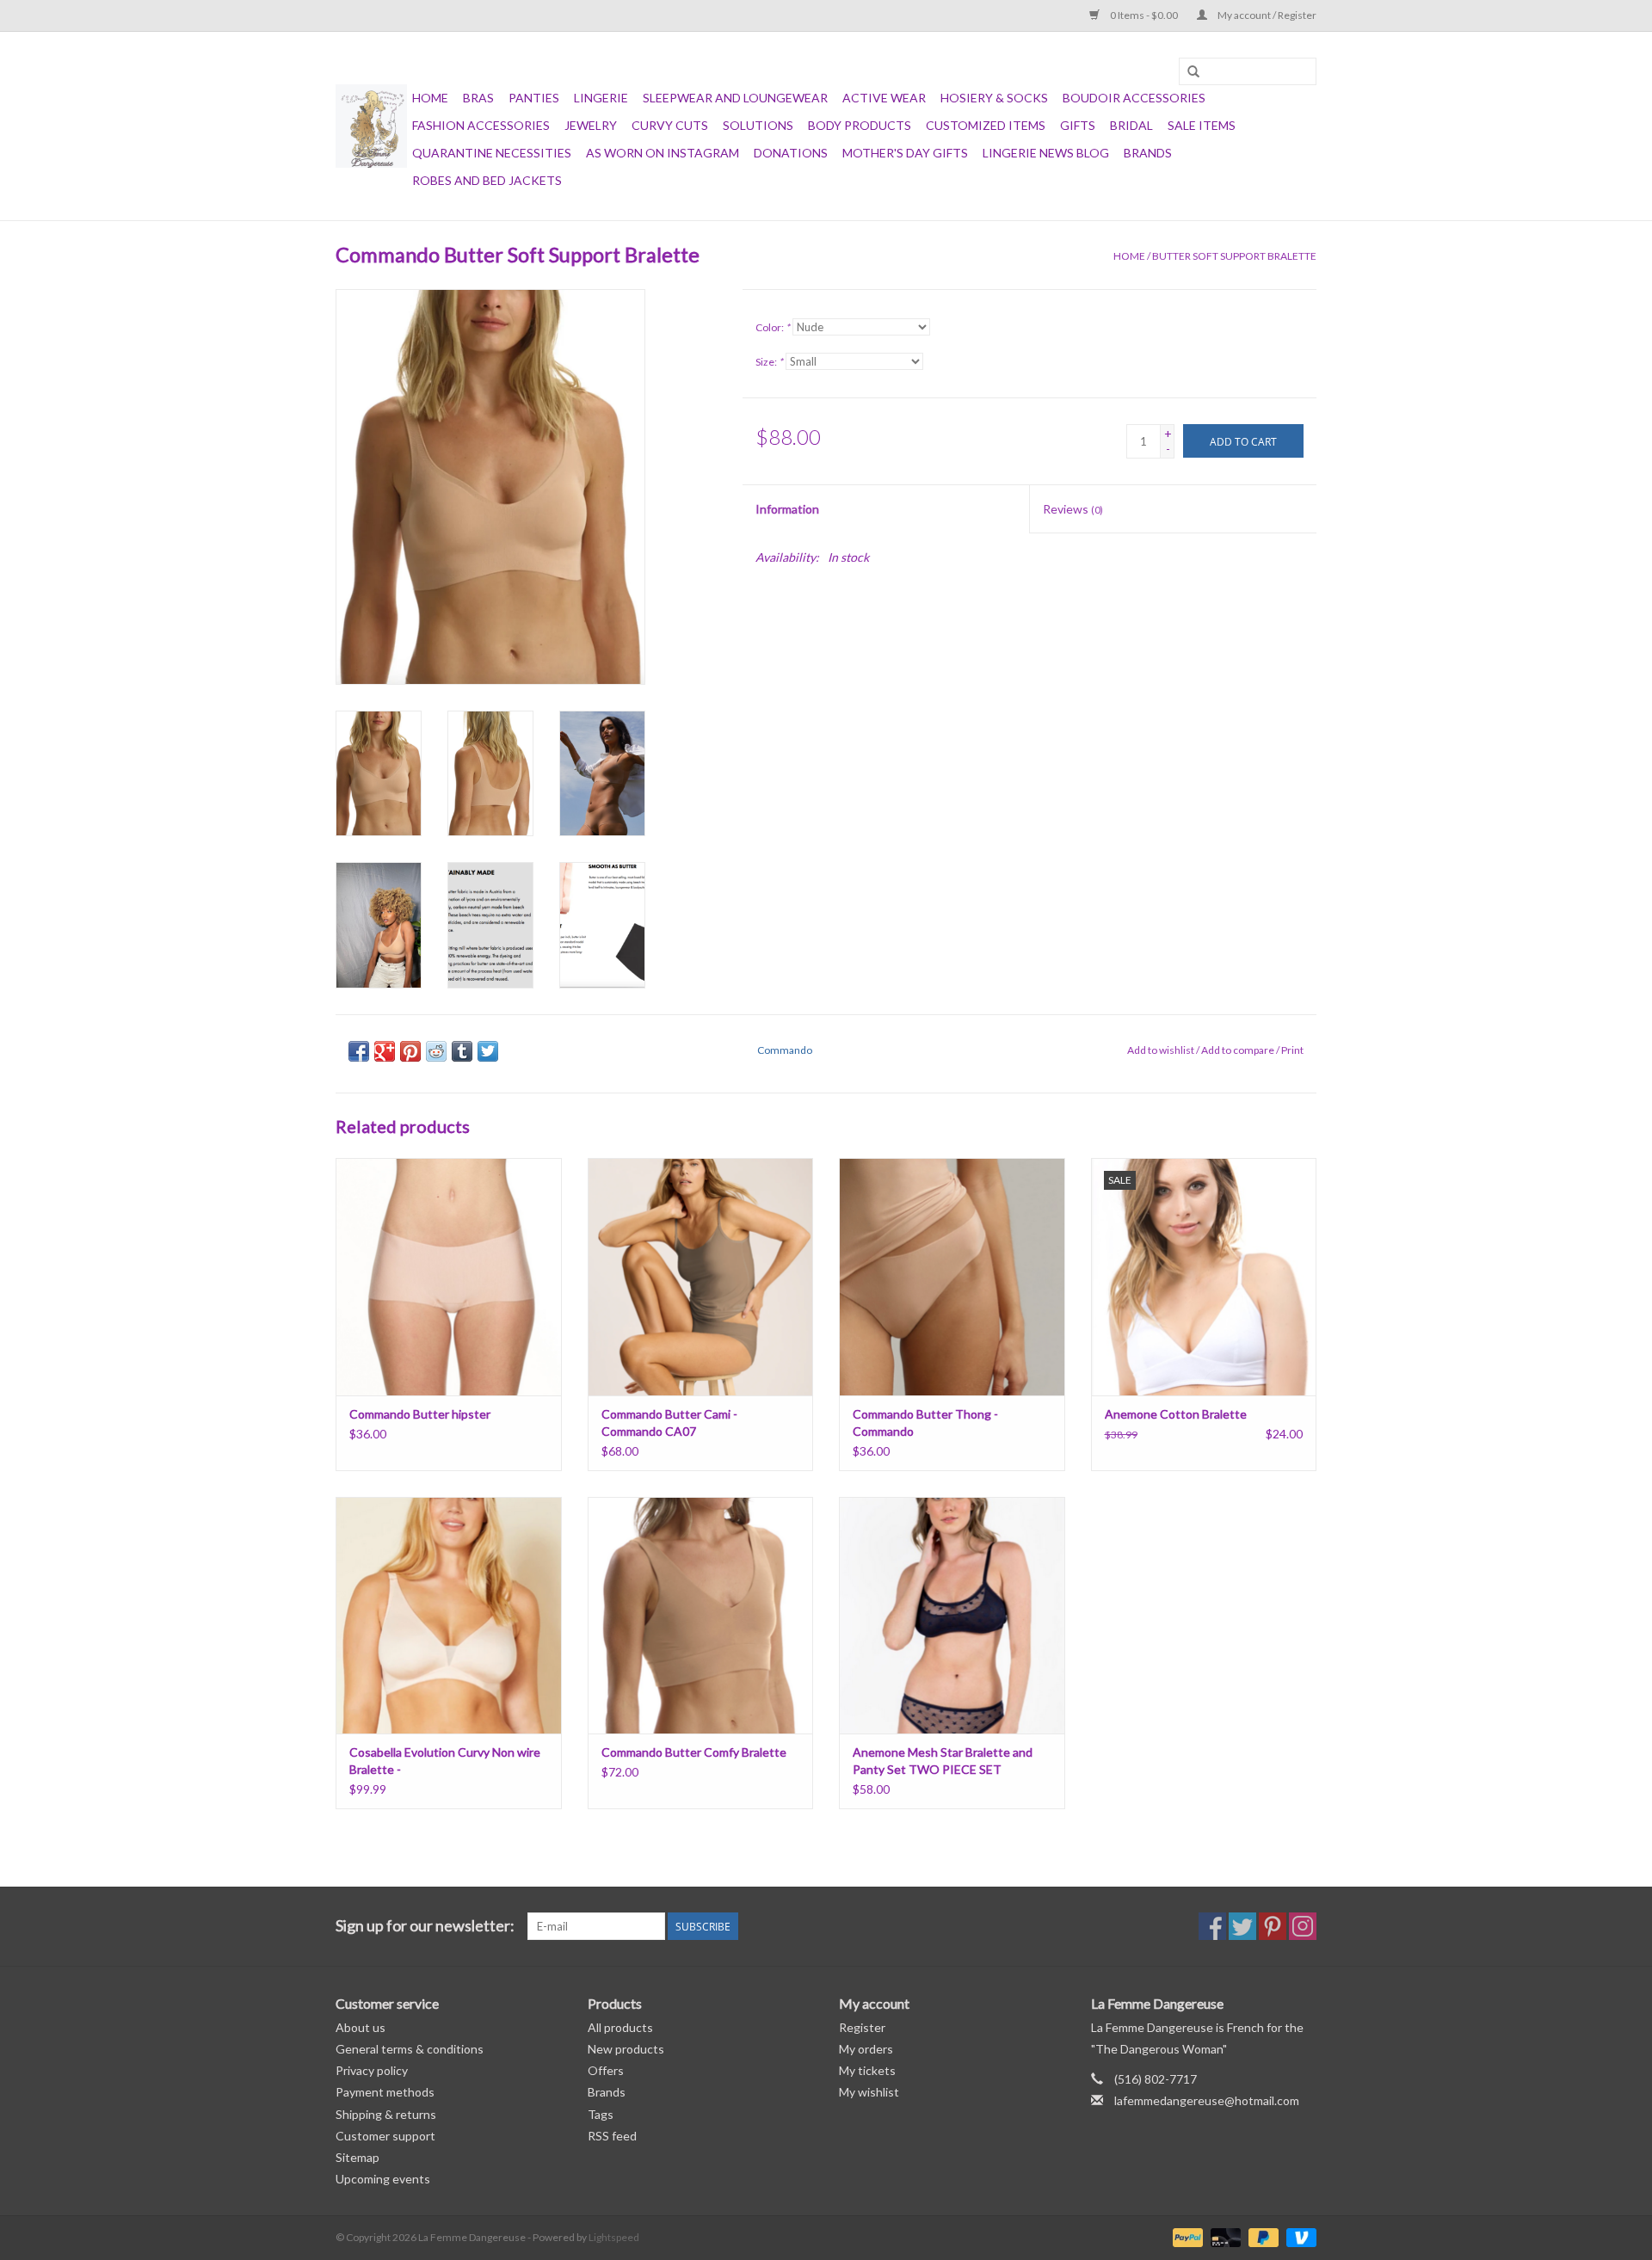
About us (361, 2027)
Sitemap (358, 2157)
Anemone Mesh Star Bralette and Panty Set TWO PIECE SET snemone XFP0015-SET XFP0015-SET (945, 1761)
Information (787, 509)
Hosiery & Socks (994, 98)
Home (430, 98)
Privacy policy (372, 2070)
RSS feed (612, 2136)
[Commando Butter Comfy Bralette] (701, 1615)
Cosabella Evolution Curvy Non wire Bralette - (445, 1761)
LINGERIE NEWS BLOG (1046, 153)
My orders (866, 2049)
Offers (606, 2070)
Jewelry (591, 125)
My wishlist (869, 2092)
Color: (773, 327)
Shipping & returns (386, 2114)
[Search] (1193, 72)
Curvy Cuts (670, 125)
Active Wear (884, 98)
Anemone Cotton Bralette (1176, 1414)
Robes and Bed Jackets (487, 180)
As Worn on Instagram (663, 153)
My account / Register (1266, 15)
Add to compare (1239, 1050)
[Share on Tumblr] (462, 1051)
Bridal (1131, 125)
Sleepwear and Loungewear (735, 98)
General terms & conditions (410, 2049)
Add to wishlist (1161, 1050)
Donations (791, 153)
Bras (478, 98)
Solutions (758, 125)
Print (1292, 1050)
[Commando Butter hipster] (449, 1276)
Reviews (1073, 509)
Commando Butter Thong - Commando (925, 1423)
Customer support (385, 2136)
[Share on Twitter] (488, 1051)
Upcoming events (383, 2179)
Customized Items (986, 125)
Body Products (860, 125)
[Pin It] (410, 1051)
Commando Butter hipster (420, 1414)
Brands (1148, 153)
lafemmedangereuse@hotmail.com (1207, 2100)
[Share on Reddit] (436, 1051)
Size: (769, 362)
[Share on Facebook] (359, 1051)
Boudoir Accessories (1134, 98)
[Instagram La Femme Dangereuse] (1303, 1926)
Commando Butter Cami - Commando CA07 (669, 1423)
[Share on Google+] (385, 1051)
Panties (534, 98)
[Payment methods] (1186, 2236)
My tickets (867, 2070)
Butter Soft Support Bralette (1234, 256)
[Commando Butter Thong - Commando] (952, 1276)
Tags (601, 2114)
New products (626, 2049)
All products (620, 2027)
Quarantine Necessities (492, 153)
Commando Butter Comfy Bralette (694, 1752)
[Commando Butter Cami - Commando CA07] (701, 1276)
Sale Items (1202, 125)
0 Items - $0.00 (1144, 15)
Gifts (1078, 125)
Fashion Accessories (481, 125)
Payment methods (385, 2092)
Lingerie (601, 98)
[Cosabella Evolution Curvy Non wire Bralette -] (449, 1615)
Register (862, 2027)
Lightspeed (614, 2237)
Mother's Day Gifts (905, 153)
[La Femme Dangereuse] (371, 126)
